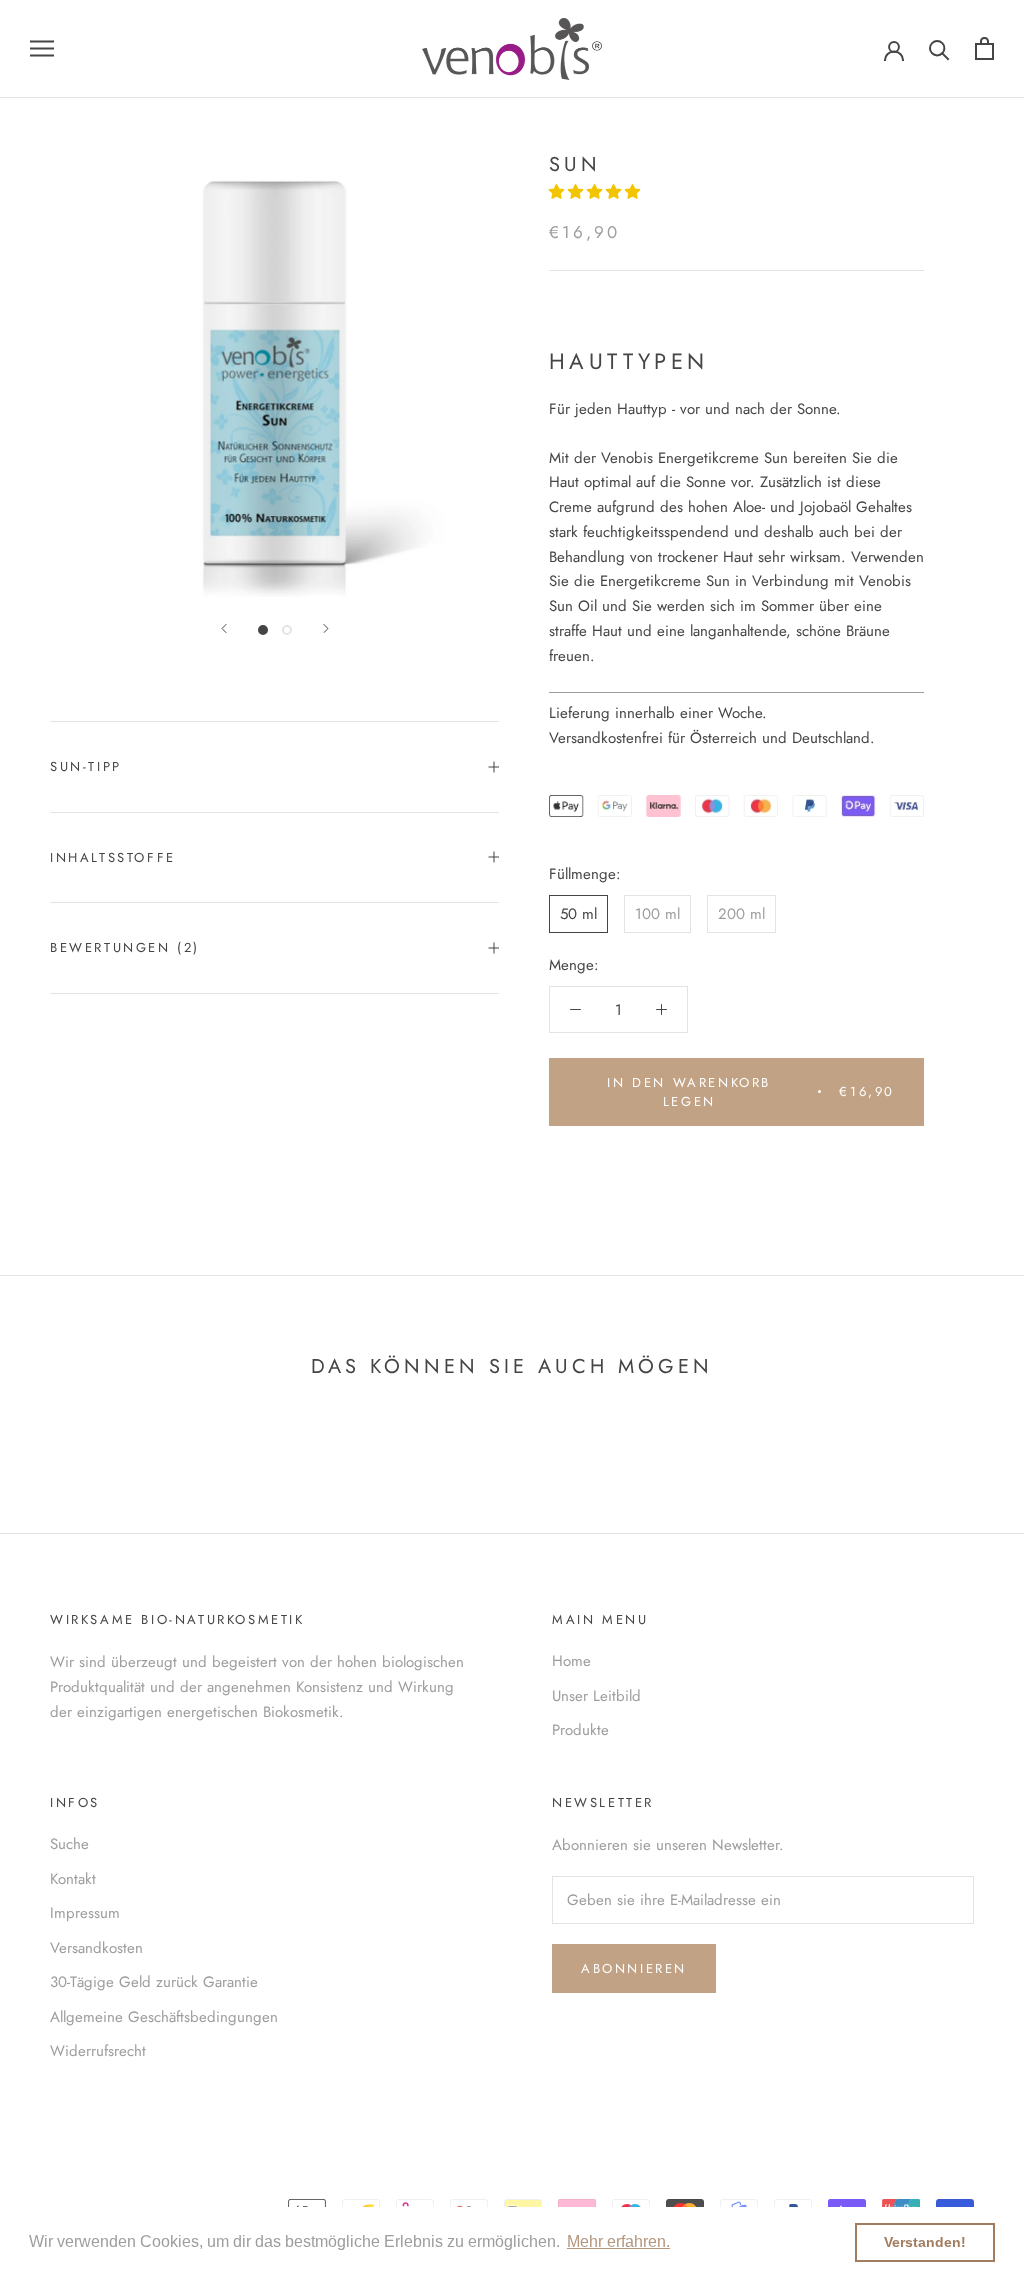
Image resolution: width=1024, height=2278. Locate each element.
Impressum (85, 1913)
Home (571, 1661)
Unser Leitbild (596, 1696)
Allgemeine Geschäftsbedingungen (164, 2017)
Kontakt (73, 1879)
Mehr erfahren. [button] (618, 2241)
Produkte (580, 1730)
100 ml (657, 914)
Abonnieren (634, 1968)
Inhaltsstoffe (113, 857)
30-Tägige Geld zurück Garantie (154, 1982)
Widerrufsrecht (98, 2051)
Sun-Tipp (86, 766)
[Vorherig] (224, 628)
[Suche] (939, 48)
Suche (69, 1844)
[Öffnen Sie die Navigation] (42, 48)
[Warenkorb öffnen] (984, 48)
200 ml (741, 914)
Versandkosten (96, 1948)
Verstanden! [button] (925, 2242)
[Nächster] (326, 628)
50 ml (578, 914)
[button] (597, 192)
